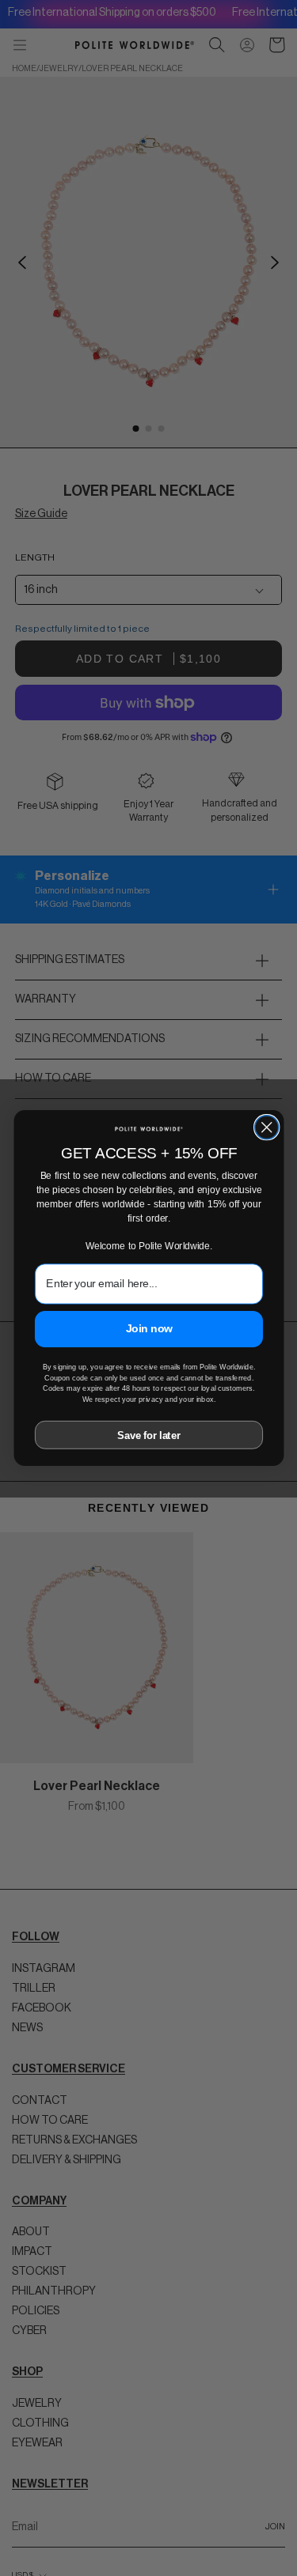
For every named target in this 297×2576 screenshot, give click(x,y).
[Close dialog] (266, 1127)
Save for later (148, 1435)
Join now (148, 1328)
